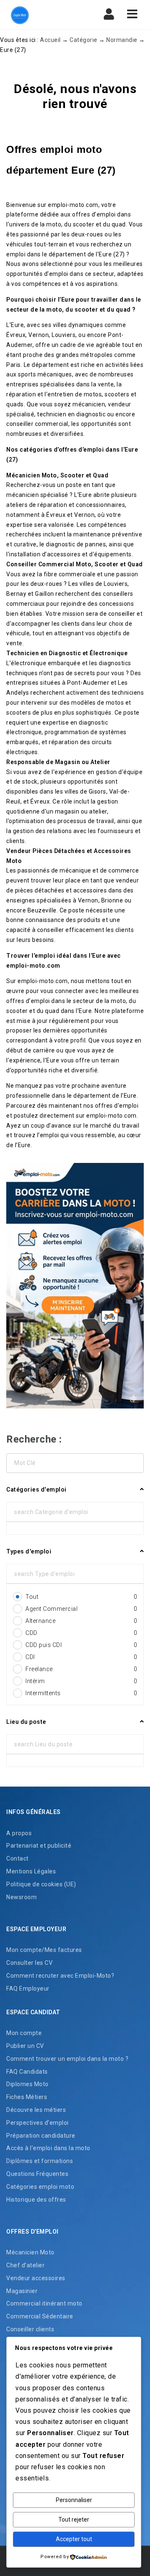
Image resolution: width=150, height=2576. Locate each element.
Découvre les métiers (36, 2110)
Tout (81, 1597)
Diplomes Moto (27, 2084)
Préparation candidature (41, 2136)
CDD (81, 1633)
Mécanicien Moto (30, 2252)
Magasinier (22, 2291)
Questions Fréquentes (37, 2174)
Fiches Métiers (27, 2097)
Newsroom (21, 1897)
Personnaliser (74, 2500)
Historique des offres (36, 2200)
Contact (17, 1858)
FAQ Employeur (28, 1989)
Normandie (122, 40)
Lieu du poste (26, 1722)
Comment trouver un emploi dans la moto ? (67, 2059)
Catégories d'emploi (36, 1490)
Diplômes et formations (40, 2161)
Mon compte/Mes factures (44, 1950)
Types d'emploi (29, 1551)
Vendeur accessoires (36, 2278)
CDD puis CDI (81, 1645)
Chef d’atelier (25, 2265)
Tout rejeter (74, 2519)
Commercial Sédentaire (40, 2316)
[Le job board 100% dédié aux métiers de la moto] (42, 15)
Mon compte (24, 2033)
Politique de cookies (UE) (41, 1884)
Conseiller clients (30, 2329)
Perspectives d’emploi (37, 2123)
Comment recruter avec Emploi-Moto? (60, 1976)
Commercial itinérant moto (44, 2303)
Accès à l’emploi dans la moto (48, 2148)
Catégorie (84, 40)
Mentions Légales (31, 1871)
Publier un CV (25, 2046)
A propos (19, 1833)
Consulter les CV (29, 1963)
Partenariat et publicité (39, 1846)
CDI (81, 1657)
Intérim (81, 1681)
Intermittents (81, 1693)
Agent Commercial (81, 1609)
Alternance (81, 1621)
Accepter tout (74, 2539)
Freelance (81, 1669)
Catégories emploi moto (40, 2187)
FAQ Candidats (27, 2072)
